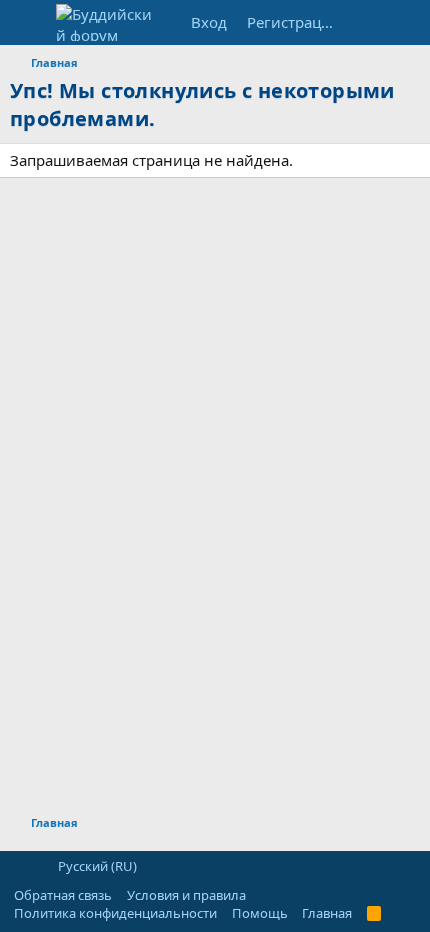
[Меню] (27, 23)
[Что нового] (366, 22)
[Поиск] (406, 22)
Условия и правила (186, 895)
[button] (20, 866)
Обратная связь (63, 895)
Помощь (260, 913)
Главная (327, 913)
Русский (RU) (96, 866)
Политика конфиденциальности (115, 913)
